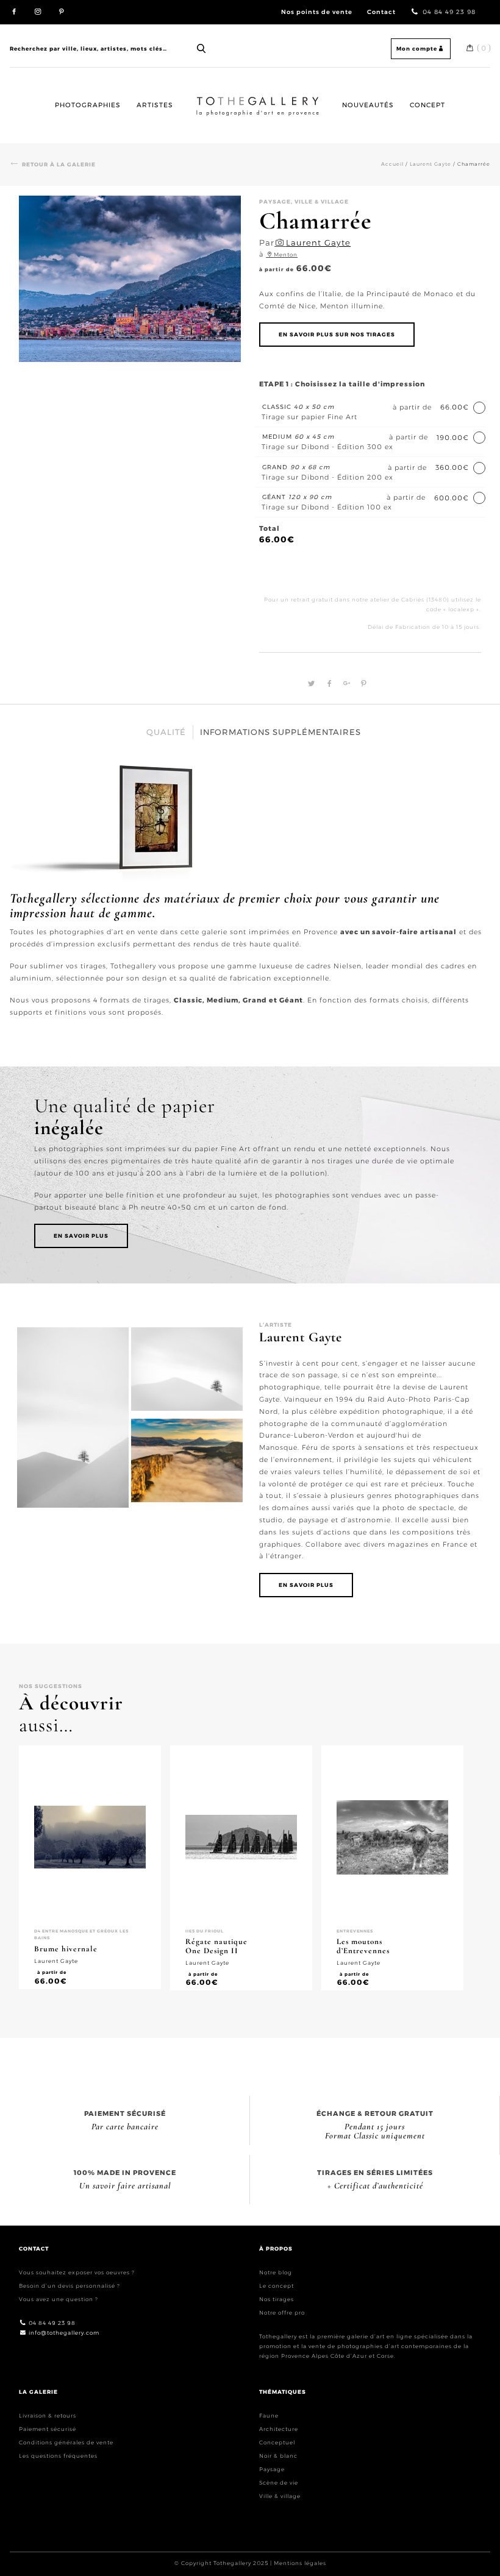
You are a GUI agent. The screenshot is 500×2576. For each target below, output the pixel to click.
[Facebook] (328, 684)
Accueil (206, 96)
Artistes (155, 105)
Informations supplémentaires (280, 732)
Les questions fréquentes (58, 2456)
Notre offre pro (282, 2312)
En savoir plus (81, 1236)
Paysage (272, 2469)
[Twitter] (310, 684)
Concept (427, 105)
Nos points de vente (317, 12)
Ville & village (280, 2496)
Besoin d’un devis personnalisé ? (70, 2286)
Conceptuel (277, 2442)
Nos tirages (277, 2299)
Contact (381, 12)
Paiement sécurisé (48, 2429)
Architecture (279, 2429)
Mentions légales (300, 2563)
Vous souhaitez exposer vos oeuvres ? (77, 2272)
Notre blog (276, 2272)
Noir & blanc (278, 2456)
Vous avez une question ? (59, 2299)
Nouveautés (368, 105)
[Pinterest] (361, 684)
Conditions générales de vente (66, 2442)
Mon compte (417, 48)
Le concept (277, 2286)
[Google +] (345, 684)
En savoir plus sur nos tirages (337, 334)
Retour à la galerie (59, 164)
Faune (269, 2415)
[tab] (166, 732)
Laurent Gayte (430, 164)
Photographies (88, 105)
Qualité (166, 732)
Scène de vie (279, 2482)
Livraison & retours (48, 2415)
